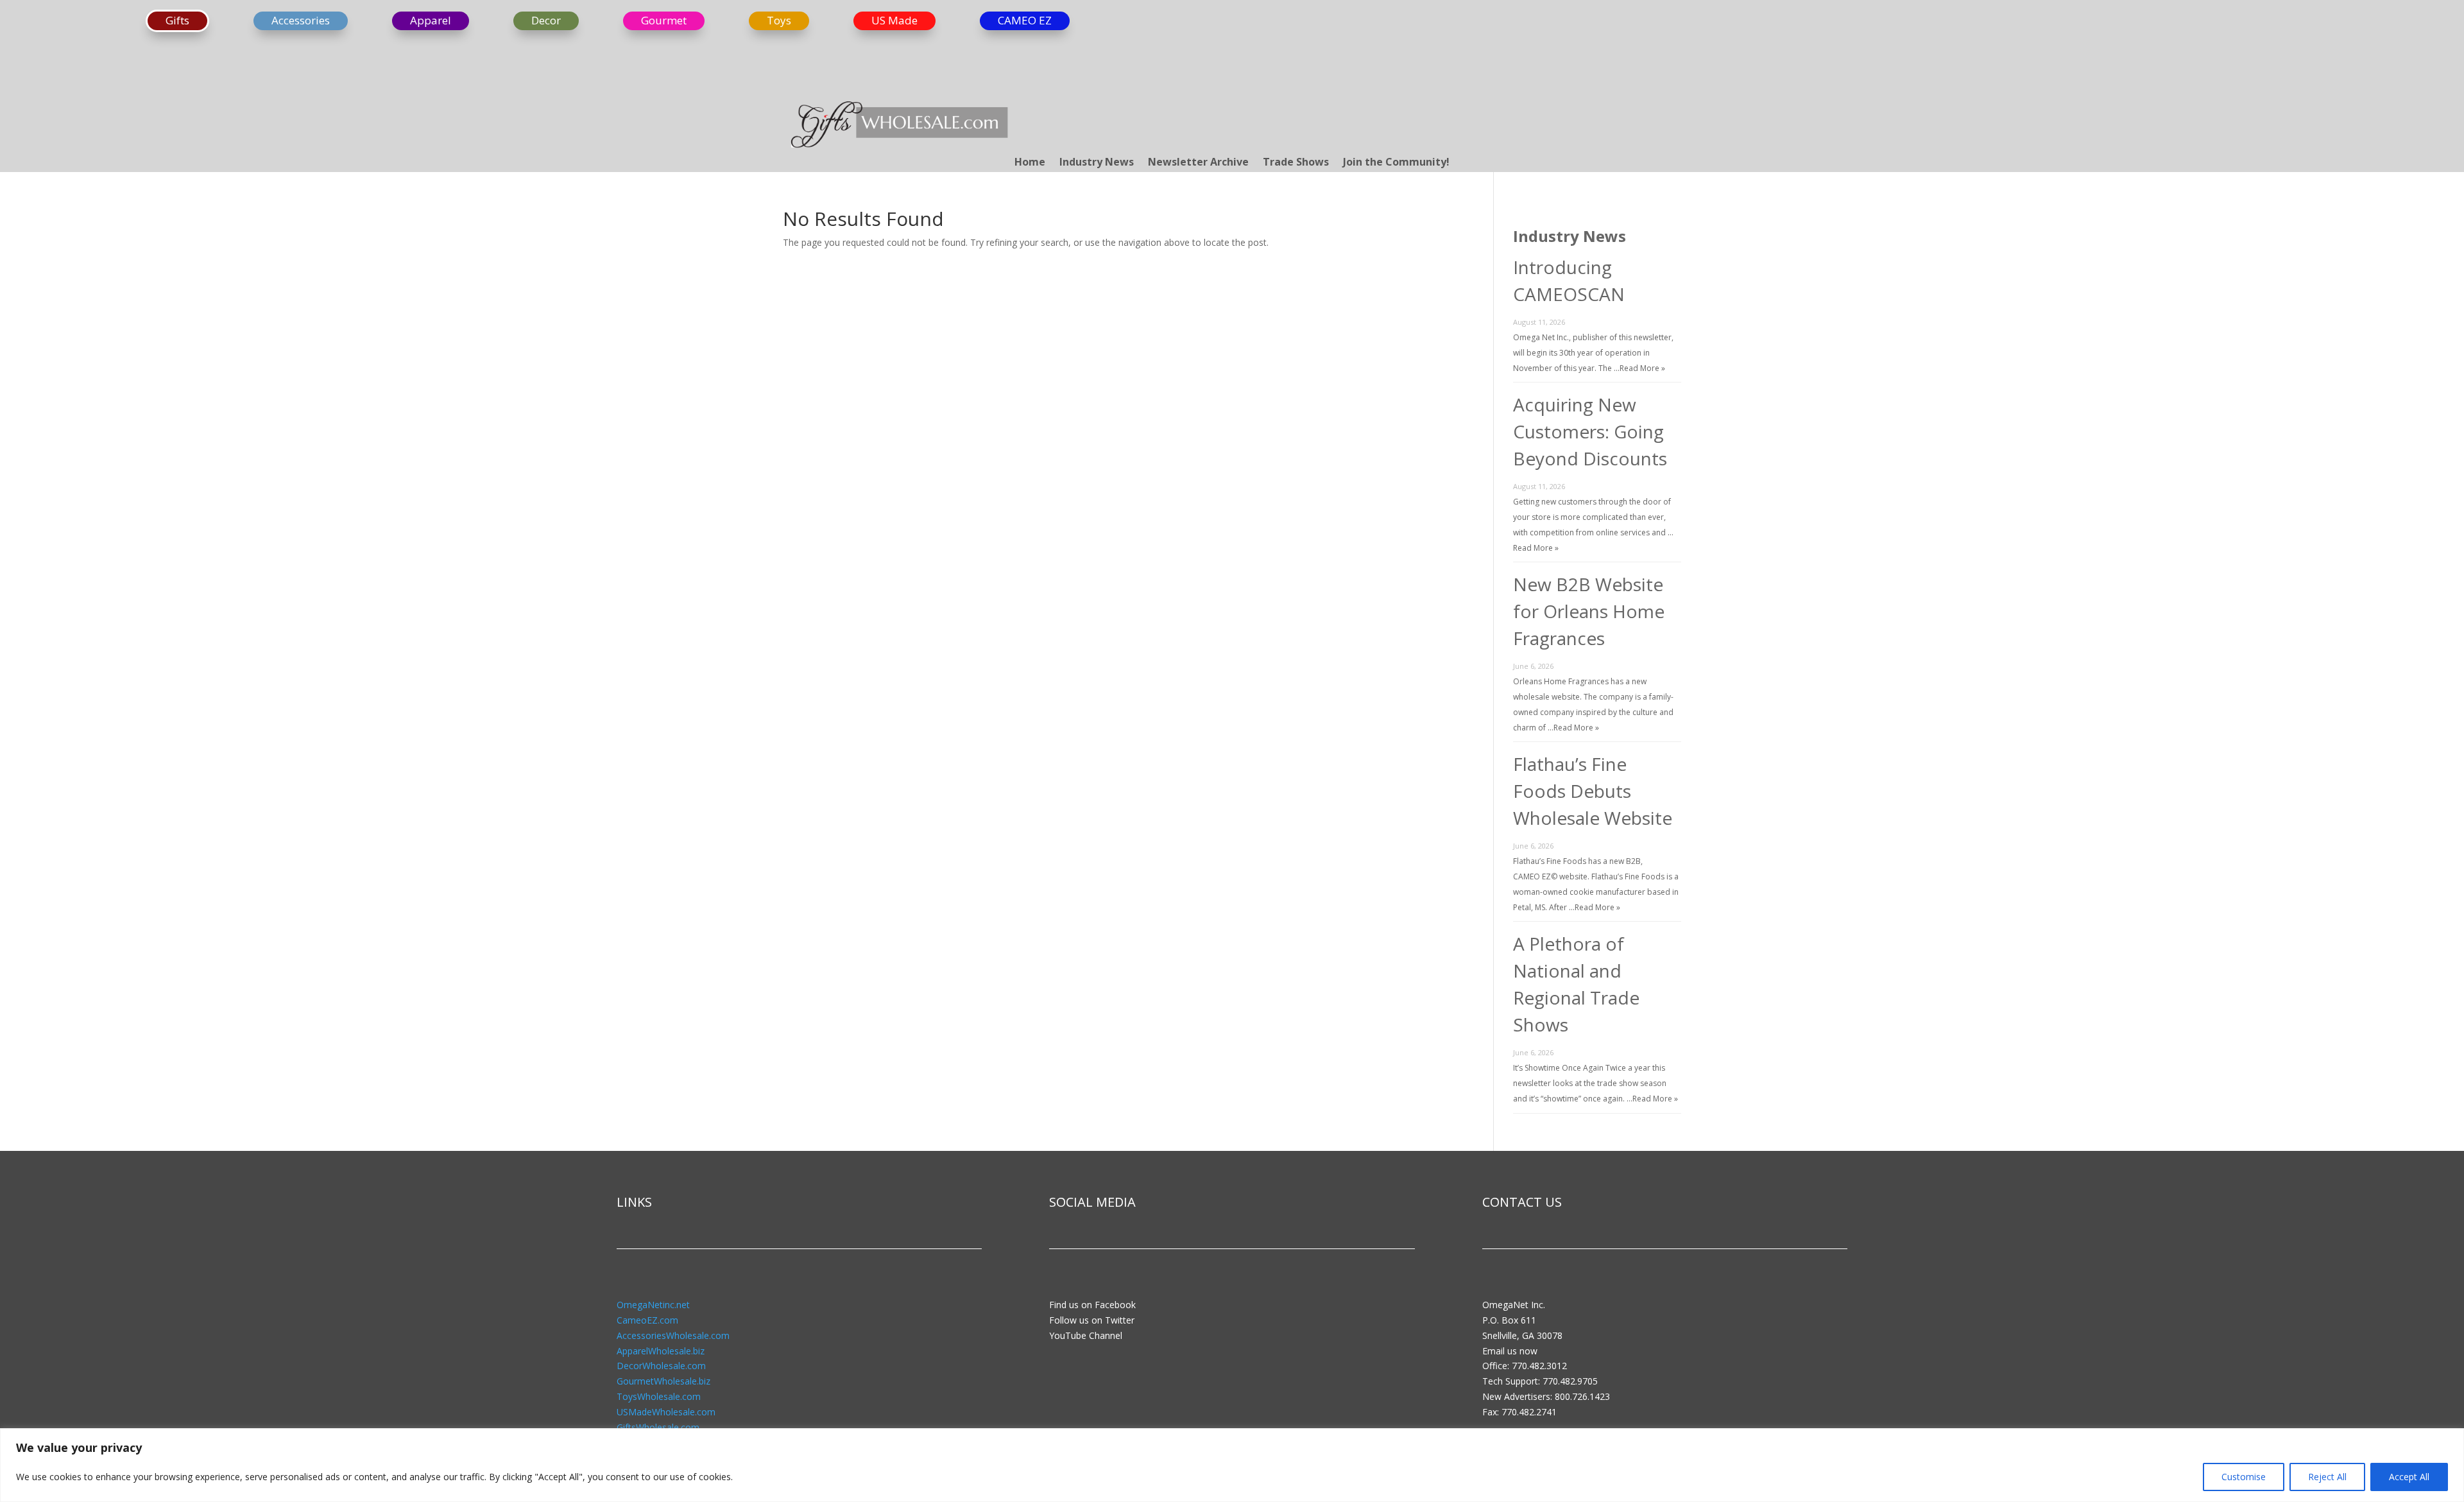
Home (1030, 163)
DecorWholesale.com (661, 1366)
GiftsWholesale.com (658, 1427)
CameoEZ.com (647, 1320)
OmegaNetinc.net (653, 1305)
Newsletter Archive (1198, 163)
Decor (546, 20)
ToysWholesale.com (659, 1396)
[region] (1232, 1465)
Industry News (1097, 163)
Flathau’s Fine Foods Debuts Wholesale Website (1593, 791)
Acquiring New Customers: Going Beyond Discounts (1590, 431)
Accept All (2409, 1477)
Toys (779, 20)
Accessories (301, 20)
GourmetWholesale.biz (663, 1381)
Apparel (431, 20)
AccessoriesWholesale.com (673, 1335)
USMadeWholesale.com (666, 1412)
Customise (2244, 1477)
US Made (894, 20)
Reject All (2327, 1477)
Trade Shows (1296, 163)
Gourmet (664, 20)
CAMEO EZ (1025, 20)
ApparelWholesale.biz (661, 1351)
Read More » (1642, 368)
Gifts (177, 20)
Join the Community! (1396, 163)
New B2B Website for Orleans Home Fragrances (1589, 611)
